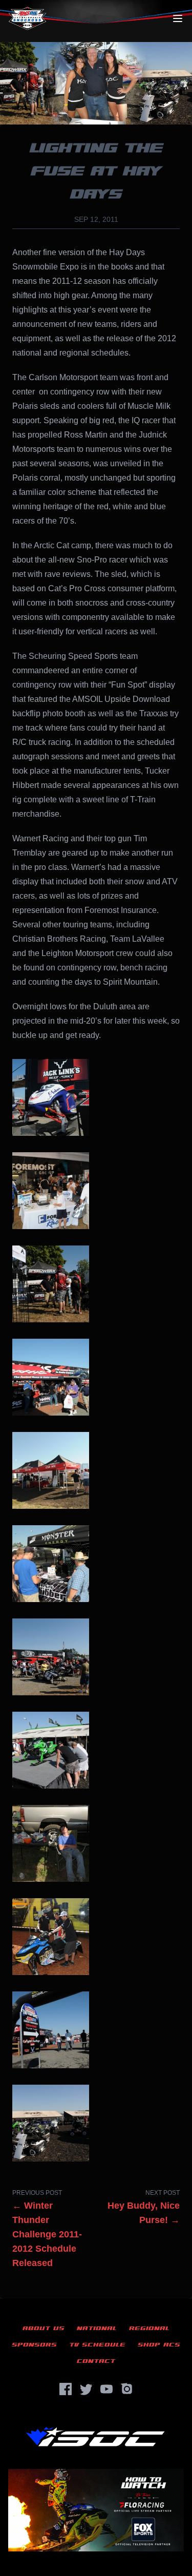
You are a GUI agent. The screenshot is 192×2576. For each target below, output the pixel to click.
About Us (44, 2328)
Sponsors (34, 2345)
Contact (96, 2361)
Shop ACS (159, 2345)
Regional (149, 2328)
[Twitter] (86, 2389)
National (97, 2328)
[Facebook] (66, 2389)
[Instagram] (127, 2389)
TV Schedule (97, 2345)
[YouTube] (106, 2389)
